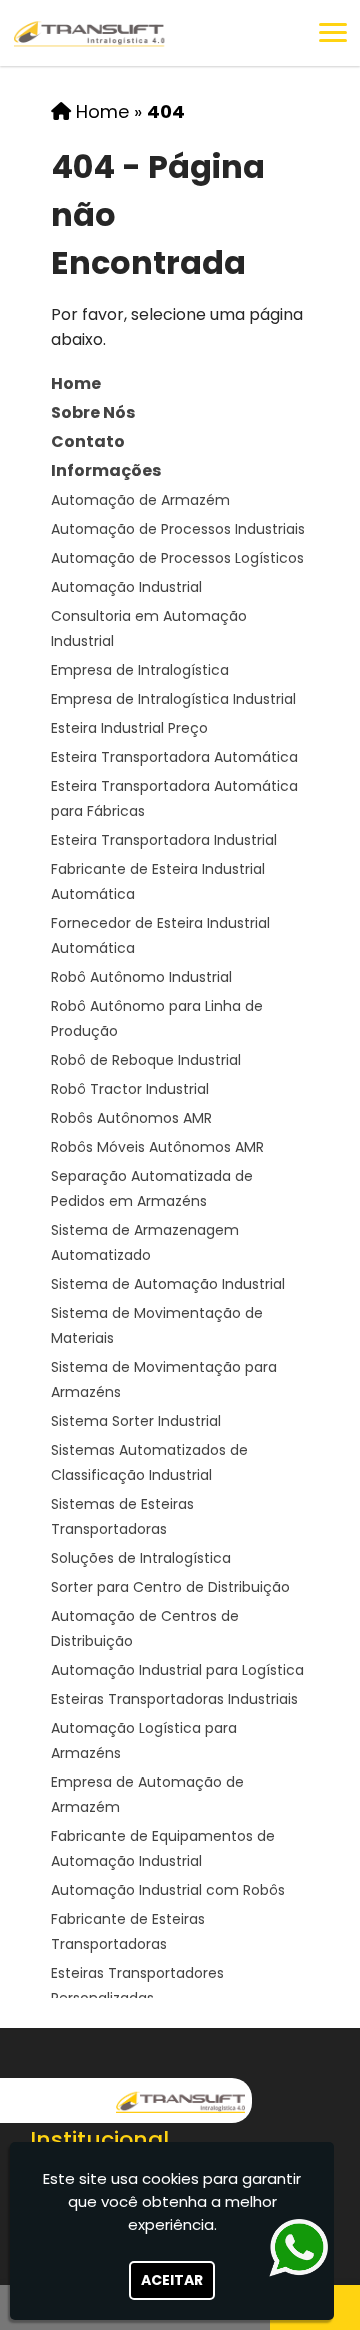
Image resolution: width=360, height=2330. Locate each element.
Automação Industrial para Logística (177, 1670)
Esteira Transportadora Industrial (164, 840)
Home (76, 383)
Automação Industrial (126, 587)
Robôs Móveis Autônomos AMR (157, 1147)
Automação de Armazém (140, 500)
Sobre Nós (93, 412)
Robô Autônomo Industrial (141, 977)
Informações (106, 470)
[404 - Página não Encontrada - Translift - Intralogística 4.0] (90, 33)
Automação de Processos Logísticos (177, 558)
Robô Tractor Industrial (130, 1089)
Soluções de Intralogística (141, 1558)
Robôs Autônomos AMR (131, 1118)
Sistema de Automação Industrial (168, 1284)
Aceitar (172, 2280)
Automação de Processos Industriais (178, 529)
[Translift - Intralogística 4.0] (180, 2100)
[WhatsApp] (303, 2247)
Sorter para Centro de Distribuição (170, 1587)
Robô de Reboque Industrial (146, 1060)
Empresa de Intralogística (140, 670)
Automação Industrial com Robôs (168, 1890)
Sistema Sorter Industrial (136, 1421)
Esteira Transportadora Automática (174, 757)
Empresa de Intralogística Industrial (173, 699)
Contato (88, 441)
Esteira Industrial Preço (129, 728)
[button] (333, 32)
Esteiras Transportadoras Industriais (174, 1699)
